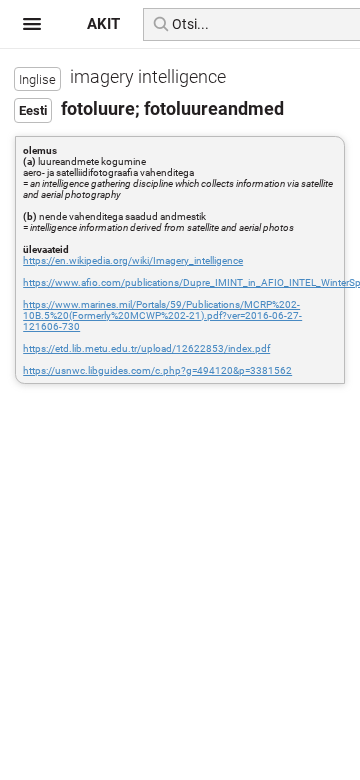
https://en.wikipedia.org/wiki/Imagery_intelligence (133, 260)
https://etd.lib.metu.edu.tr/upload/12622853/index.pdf (146, 348)
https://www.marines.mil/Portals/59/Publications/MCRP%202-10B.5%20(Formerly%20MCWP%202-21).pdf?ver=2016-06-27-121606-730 (162, 315)
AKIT (103, 24)
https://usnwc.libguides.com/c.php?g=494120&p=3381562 (157, 370)
